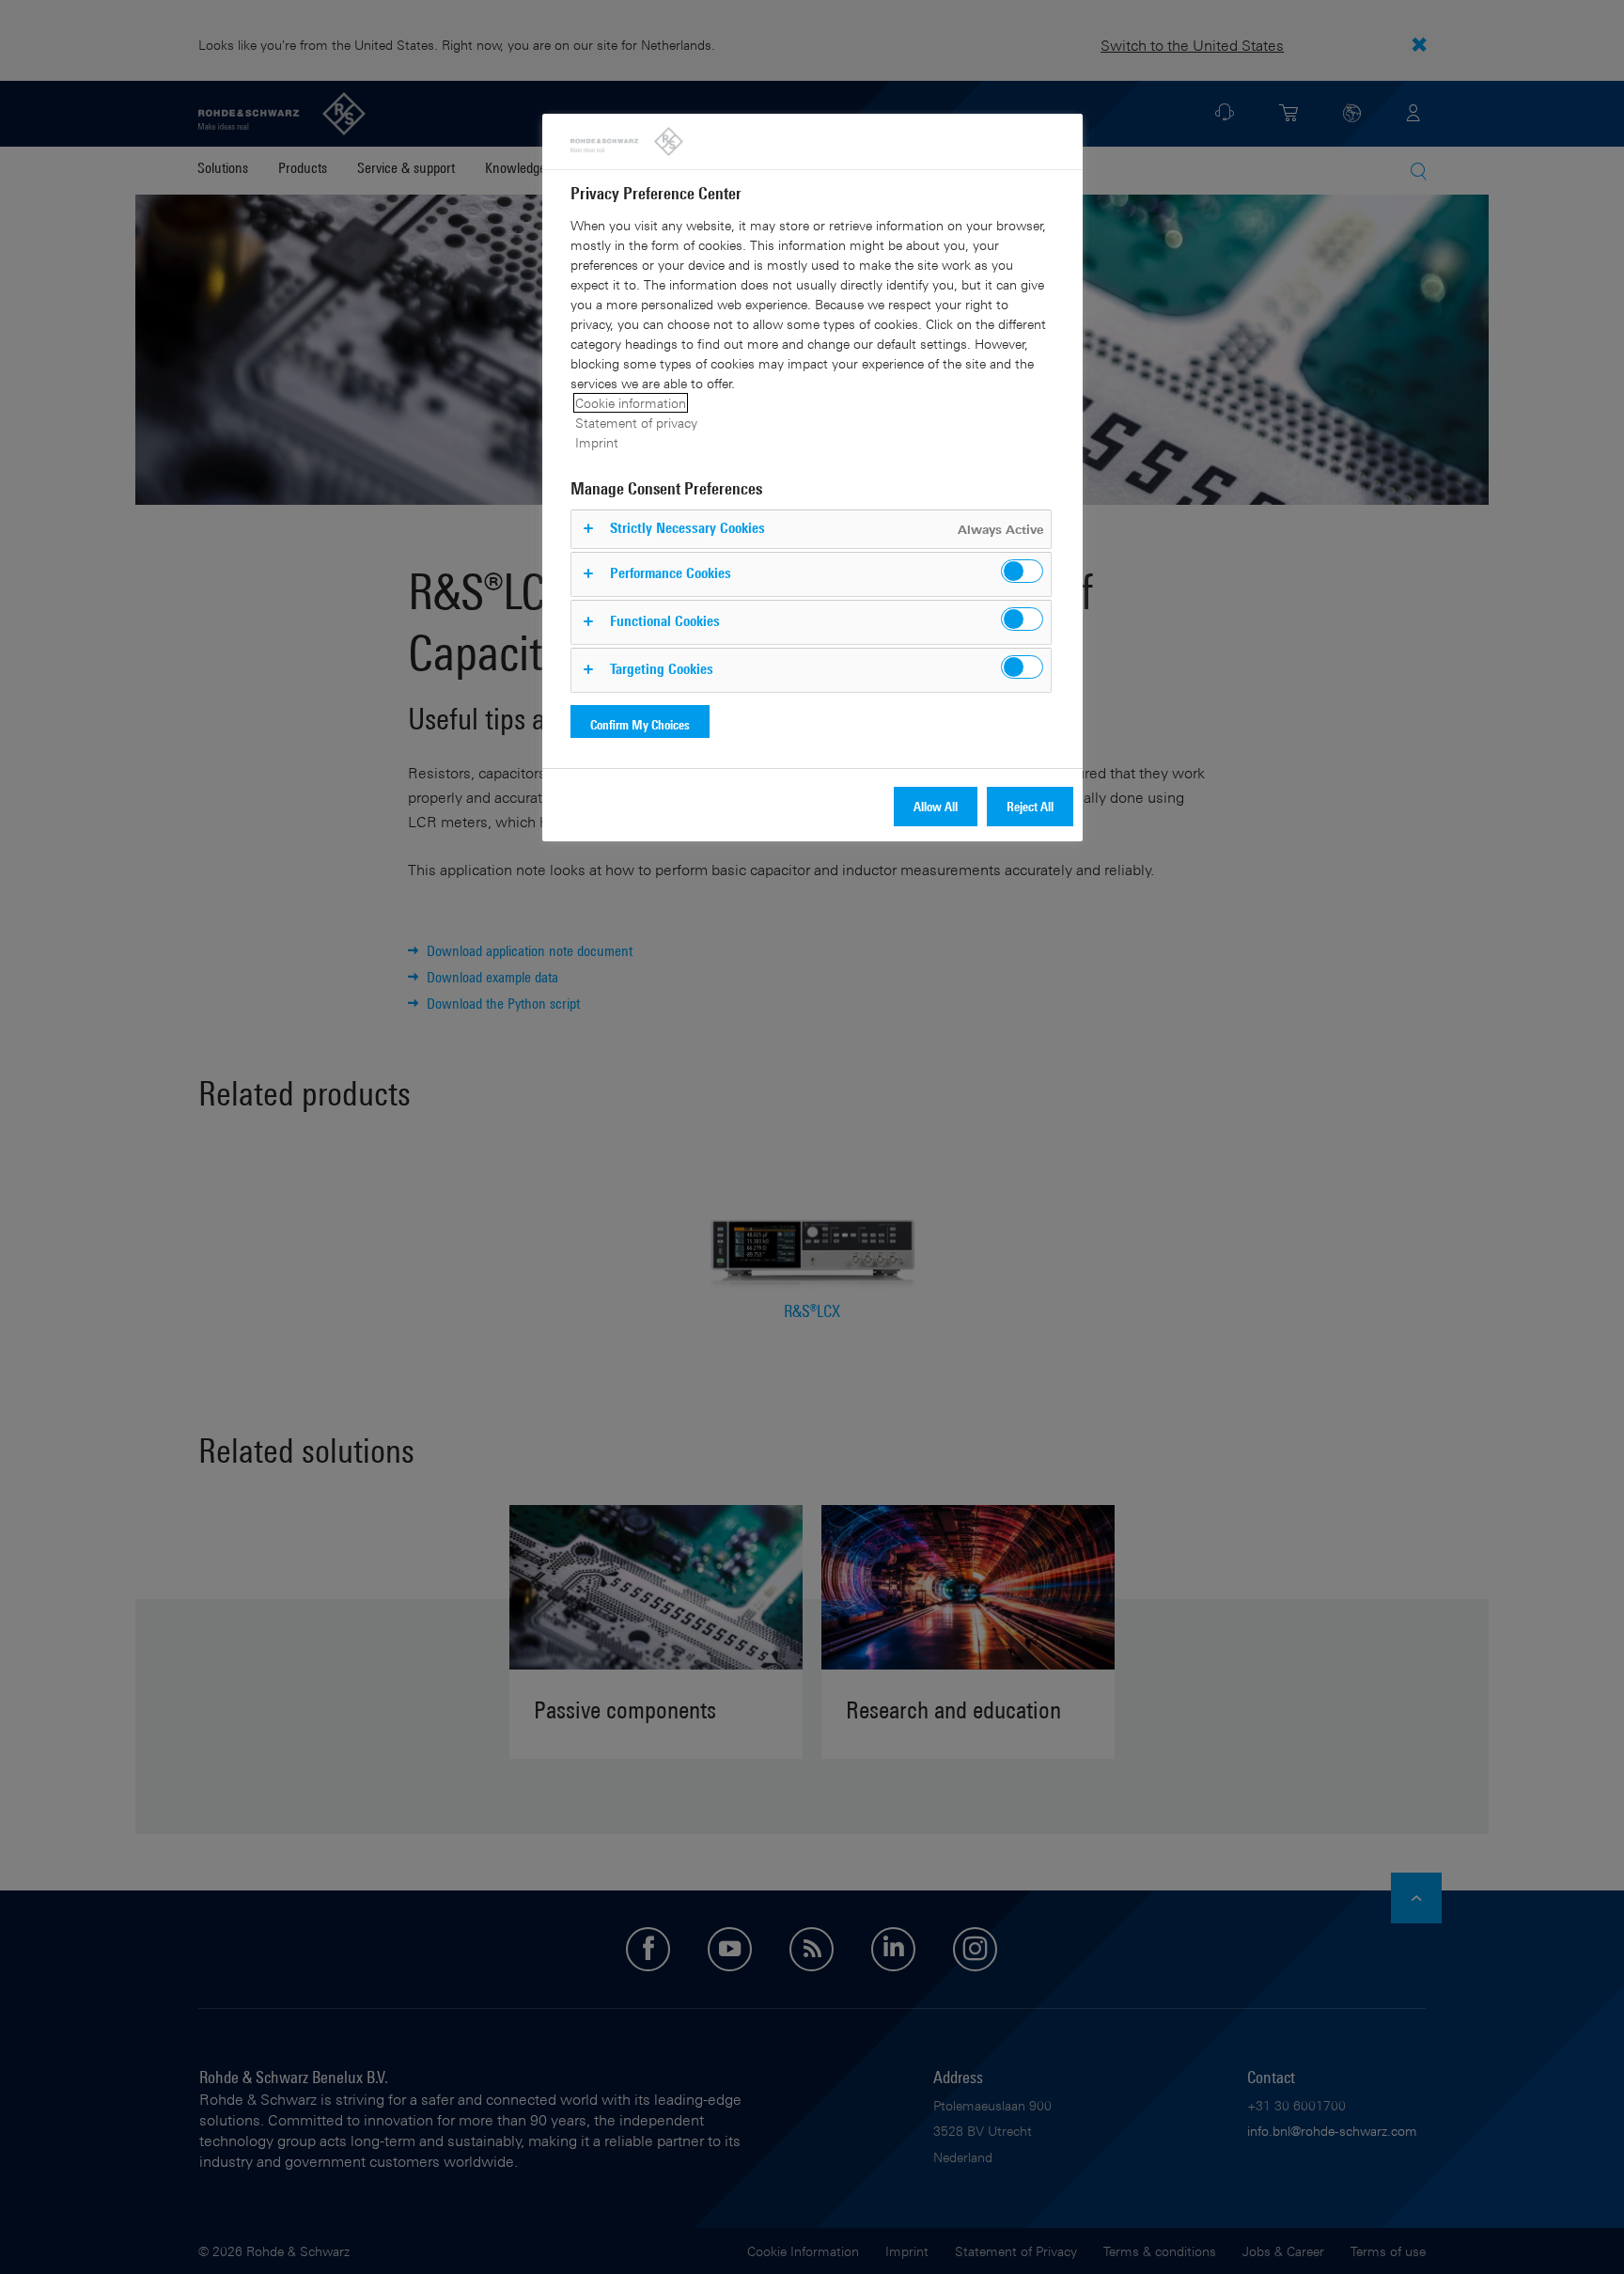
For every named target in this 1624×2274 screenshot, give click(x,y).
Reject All (1030, 806)
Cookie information (631, 403)
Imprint (597, 442)
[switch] (1022, 571)
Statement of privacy (636, 423)
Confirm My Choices (640, 724)
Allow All (936, 806)
